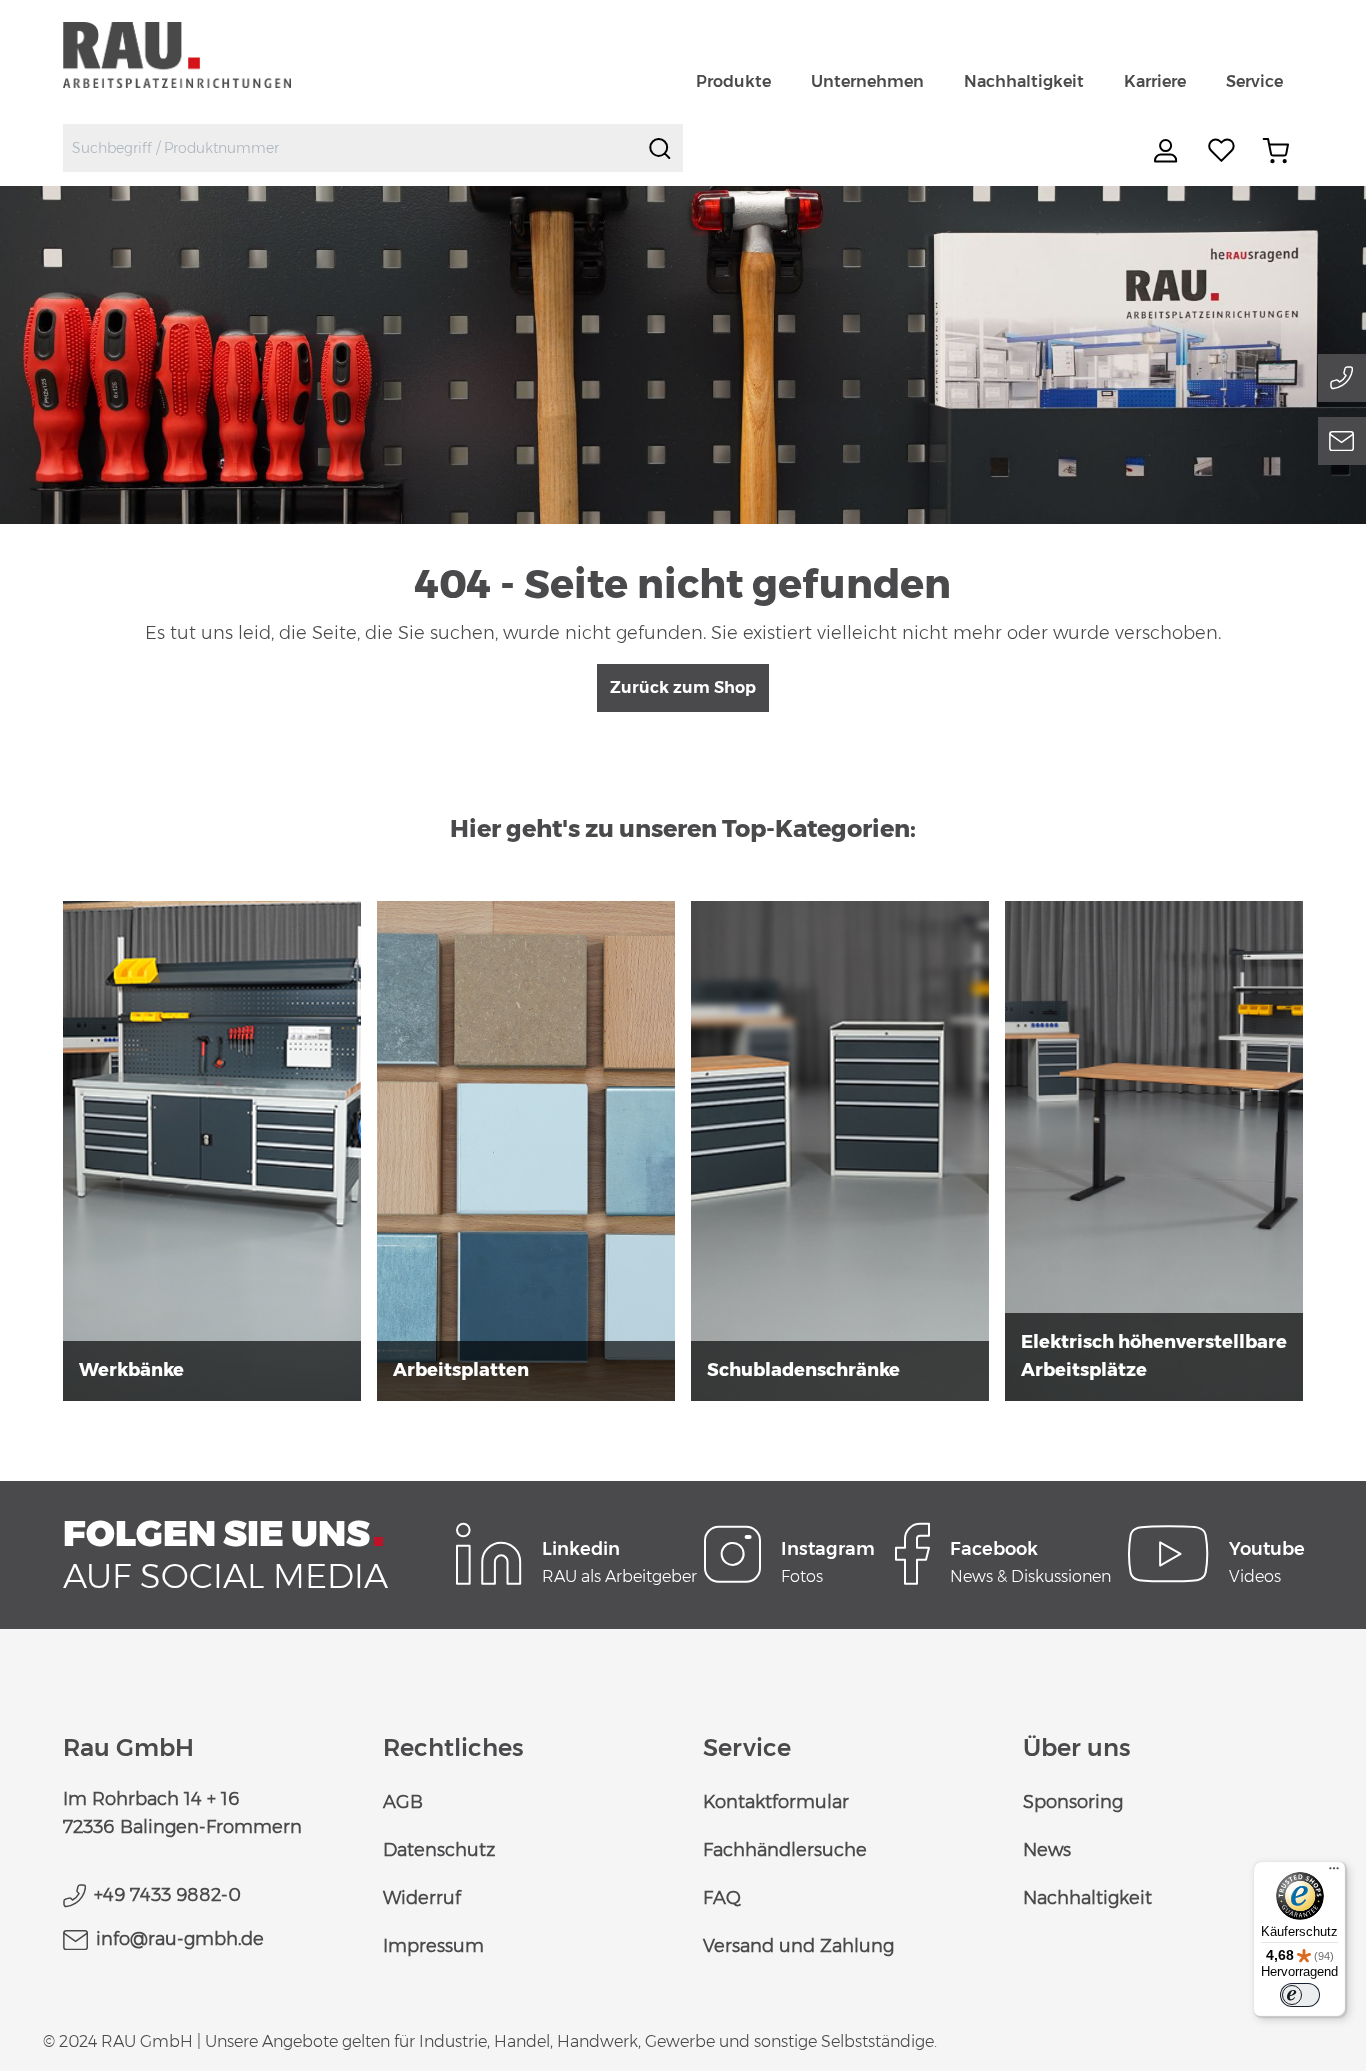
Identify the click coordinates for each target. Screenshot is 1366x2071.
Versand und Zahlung (798, 1946)
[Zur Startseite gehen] (200, 54)
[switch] (1300, 1995)
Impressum (433, 1946)
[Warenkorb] (1276, 151)
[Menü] (1334, 1873)
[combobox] (350, 148)
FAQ (722, 1898)
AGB (403, 1802)
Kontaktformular (776, 1802)
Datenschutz (439, 1850)
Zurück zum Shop (683, 687)
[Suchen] (660, 148)
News (1047, 1850)
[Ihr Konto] (1168, 151)
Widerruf (422, 1898)
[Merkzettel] (1222, 151)
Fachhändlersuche (785, 1850)
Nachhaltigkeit (1087, 1898)
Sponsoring (1073, 1802)
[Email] (1342, 441)
